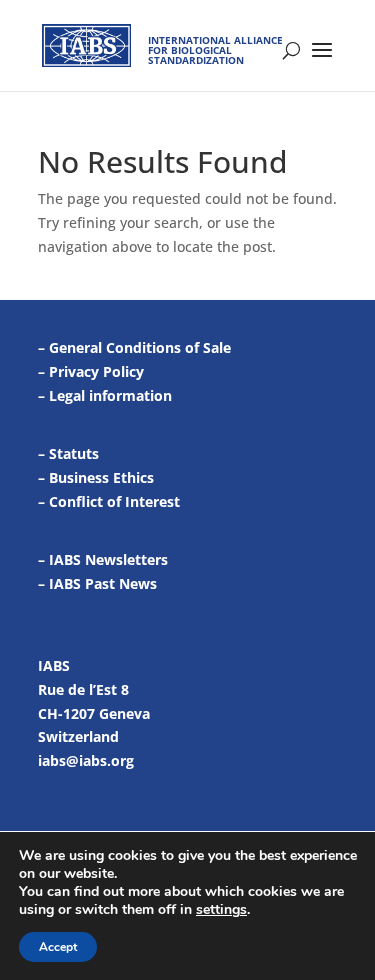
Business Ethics (101, 477)
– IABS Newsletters (103, 559)
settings (221, 910)
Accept (58, 947)
